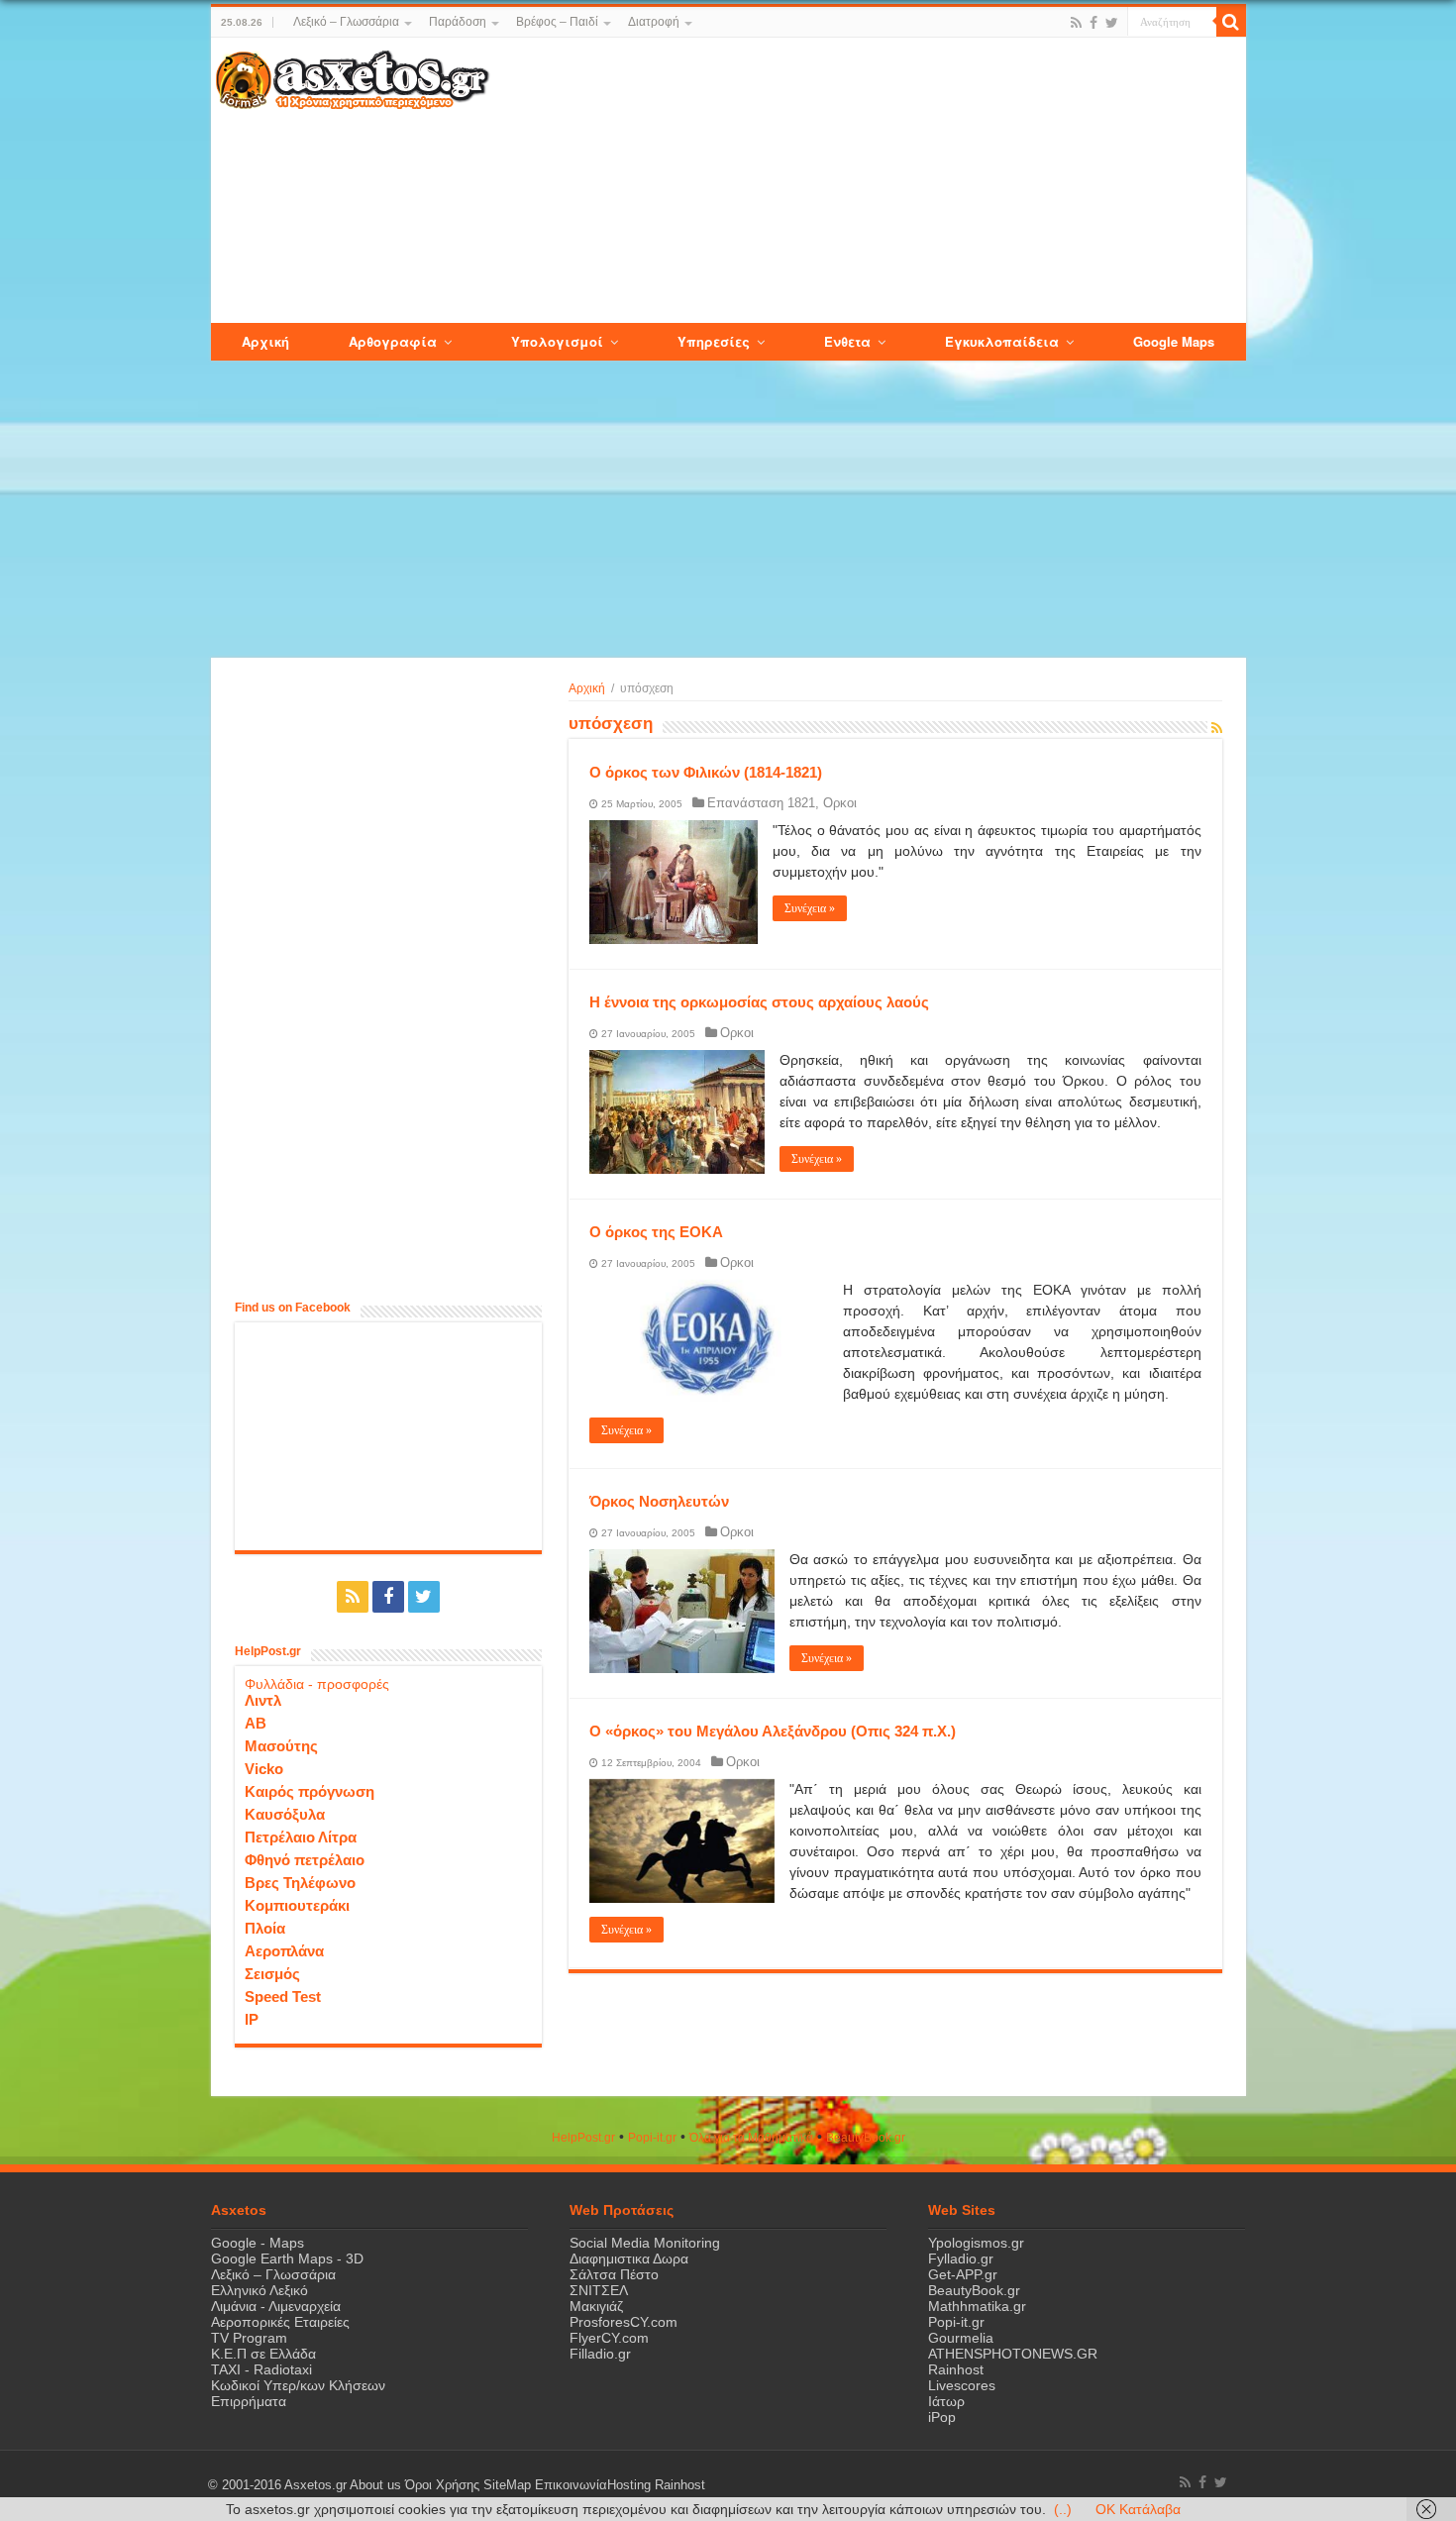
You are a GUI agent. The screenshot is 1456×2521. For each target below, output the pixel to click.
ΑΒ (256, 1723)
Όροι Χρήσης (442, 2485)
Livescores (962, 2385)
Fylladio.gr (961, 2258)
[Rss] (1076, 23)
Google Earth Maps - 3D (287, 2258)
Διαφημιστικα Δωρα (629, 2258)
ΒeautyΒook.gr (866, 2138)
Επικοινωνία (571, 2485)
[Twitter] (1112, 23)
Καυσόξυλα (285, 1814)
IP (252, 2019)
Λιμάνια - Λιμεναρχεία (276, 2306)
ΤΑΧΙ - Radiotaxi (261, 2369)
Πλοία (265, 1928)
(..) (1063, 2509)
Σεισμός (272, 1974)
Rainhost (956, 2369)
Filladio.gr (600, 2354)
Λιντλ (263, 1700)
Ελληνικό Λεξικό (260, 2290)
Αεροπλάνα (284, 1951)
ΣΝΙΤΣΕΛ (599, 2290)
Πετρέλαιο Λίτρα (301, 1837)
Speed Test (283, 1996)
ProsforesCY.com (624, 2322)
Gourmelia (961, 2338)
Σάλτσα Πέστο (614, 2274)
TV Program (249, 2338)
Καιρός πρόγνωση (310, 1791)
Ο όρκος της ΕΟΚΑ (656, 1232)
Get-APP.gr (963, 2274)
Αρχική (587, 688)
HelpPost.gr (583, 2138)
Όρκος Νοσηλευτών (659, 1501)
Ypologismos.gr (976, 2243)
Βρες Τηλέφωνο (300, 1883)
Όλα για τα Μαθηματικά (751, 2138)
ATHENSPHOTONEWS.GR (1013, 2354)
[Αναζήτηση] (1231, 22)
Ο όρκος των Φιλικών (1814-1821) (706, 772)
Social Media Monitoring (645, 2243)
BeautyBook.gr (974, 2290)
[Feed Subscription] (1217, 728)
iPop (942, 2417)
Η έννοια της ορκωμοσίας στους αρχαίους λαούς (759, 1002)
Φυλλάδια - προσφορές (317, 1684)
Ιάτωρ (946, 2401)
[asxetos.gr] (353, 76)
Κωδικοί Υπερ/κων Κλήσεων (298, 2385)
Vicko (264, 1769)
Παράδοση (458, 22)
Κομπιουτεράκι (297, 1905)
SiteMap (507, 2485)
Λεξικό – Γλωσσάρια (346, 22)
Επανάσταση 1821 (761, 803)
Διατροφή (654, 22)
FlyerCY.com (609, 2338)
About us (375, 2485)
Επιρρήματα (249, 2401)
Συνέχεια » (810, 908)
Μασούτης (281, 1746)
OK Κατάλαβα (1138, 2509)
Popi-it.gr (652, 2138)
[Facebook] (1093, 23)
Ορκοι (840, 803)
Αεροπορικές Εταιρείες (280, 2322)
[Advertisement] (867, 181)
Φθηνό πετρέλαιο (305, 1860)
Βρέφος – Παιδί (557, 22)
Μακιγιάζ (596, 2306)
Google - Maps (258, 2243)
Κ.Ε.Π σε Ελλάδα (263, 2354)
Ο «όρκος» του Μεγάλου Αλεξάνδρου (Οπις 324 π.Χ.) (773, 1731)
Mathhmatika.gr (977, 2306)
